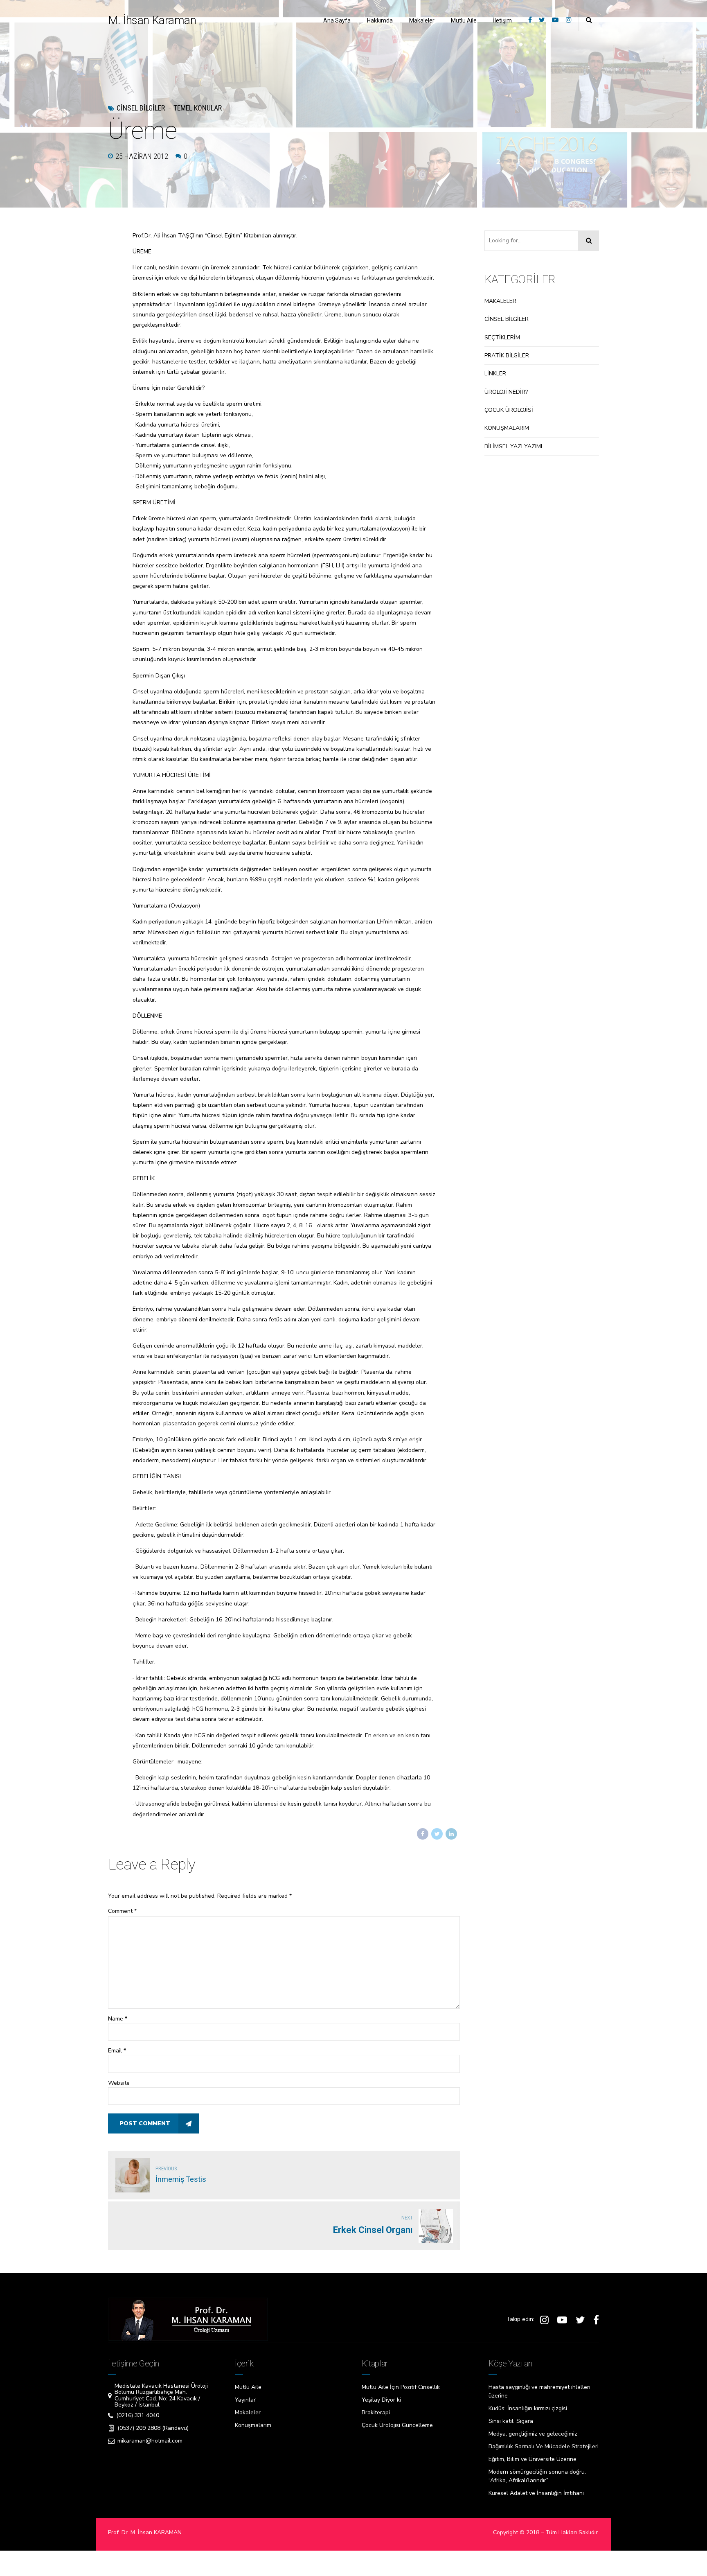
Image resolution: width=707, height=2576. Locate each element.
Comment (122, 1911)
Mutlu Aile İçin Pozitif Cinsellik (401, 2387)
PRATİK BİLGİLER (507, 356)
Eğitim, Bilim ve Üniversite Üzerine (533, 2459)
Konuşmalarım (253, 2425)
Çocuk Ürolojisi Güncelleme (397, 2425)
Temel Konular (198, 108)
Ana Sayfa (337, 20)
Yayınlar (245, 2400)
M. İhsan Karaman (152, 20)
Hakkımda (380, 20)
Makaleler (422, 20)
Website (119, 2083)
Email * (117, 2051)
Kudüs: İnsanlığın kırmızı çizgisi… (530, 2408)
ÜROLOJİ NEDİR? (506, 392)
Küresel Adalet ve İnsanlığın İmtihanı (536, 2493)
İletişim (502, 20)
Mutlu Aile (464, 20)
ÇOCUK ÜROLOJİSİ (509, 410)
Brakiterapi (376, 2412)
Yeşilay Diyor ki (381, 2400)
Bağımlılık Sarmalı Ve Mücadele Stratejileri (544, 2446)
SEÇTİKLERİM (502, 338)
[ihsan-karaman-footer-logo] (188, 2319)
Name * (118, 2019)
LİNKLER (495, 374)
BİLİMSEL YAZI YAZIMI (513, 446)
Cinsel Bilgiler (141, 108)
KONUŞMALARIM (507, 428)
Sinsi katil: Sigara (511, 2421)
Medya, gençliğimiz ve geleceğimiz (533, 2434)
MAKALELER (500, 301)
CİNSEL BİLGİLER (507, 319)
